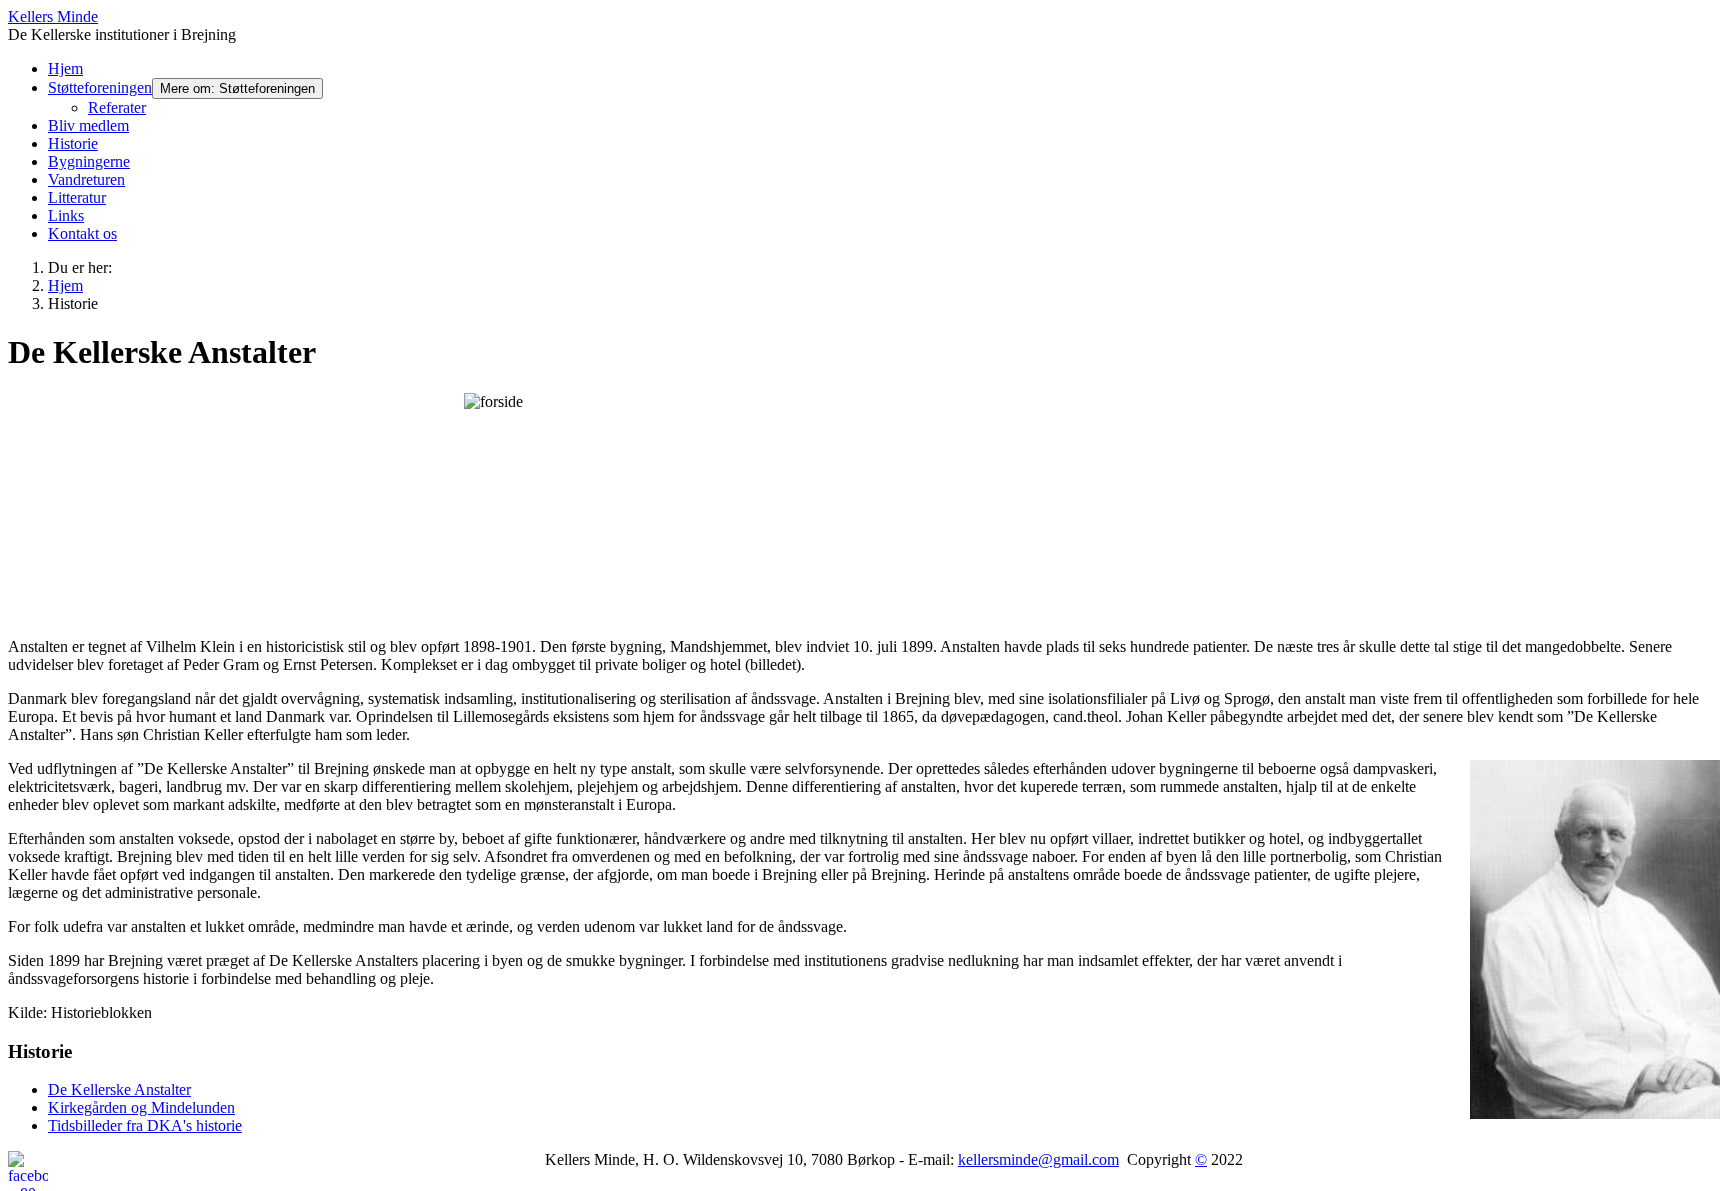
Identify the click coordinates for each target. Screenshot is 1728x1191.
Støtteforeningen (100, 87)
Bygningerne (89, 161)
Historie (73, 143)
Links (66, 215)
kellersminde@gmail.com (1038, 1159)
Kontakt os (82, 233)
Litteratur (77, 197)
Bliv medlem (88, 125)
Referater (117, 107)
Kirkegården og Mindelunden (141, 1107)
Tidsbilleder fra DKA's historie (145, 1125)
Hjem (65, 68)
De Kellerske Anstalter (119, 1089)
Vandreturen (86, 179)
